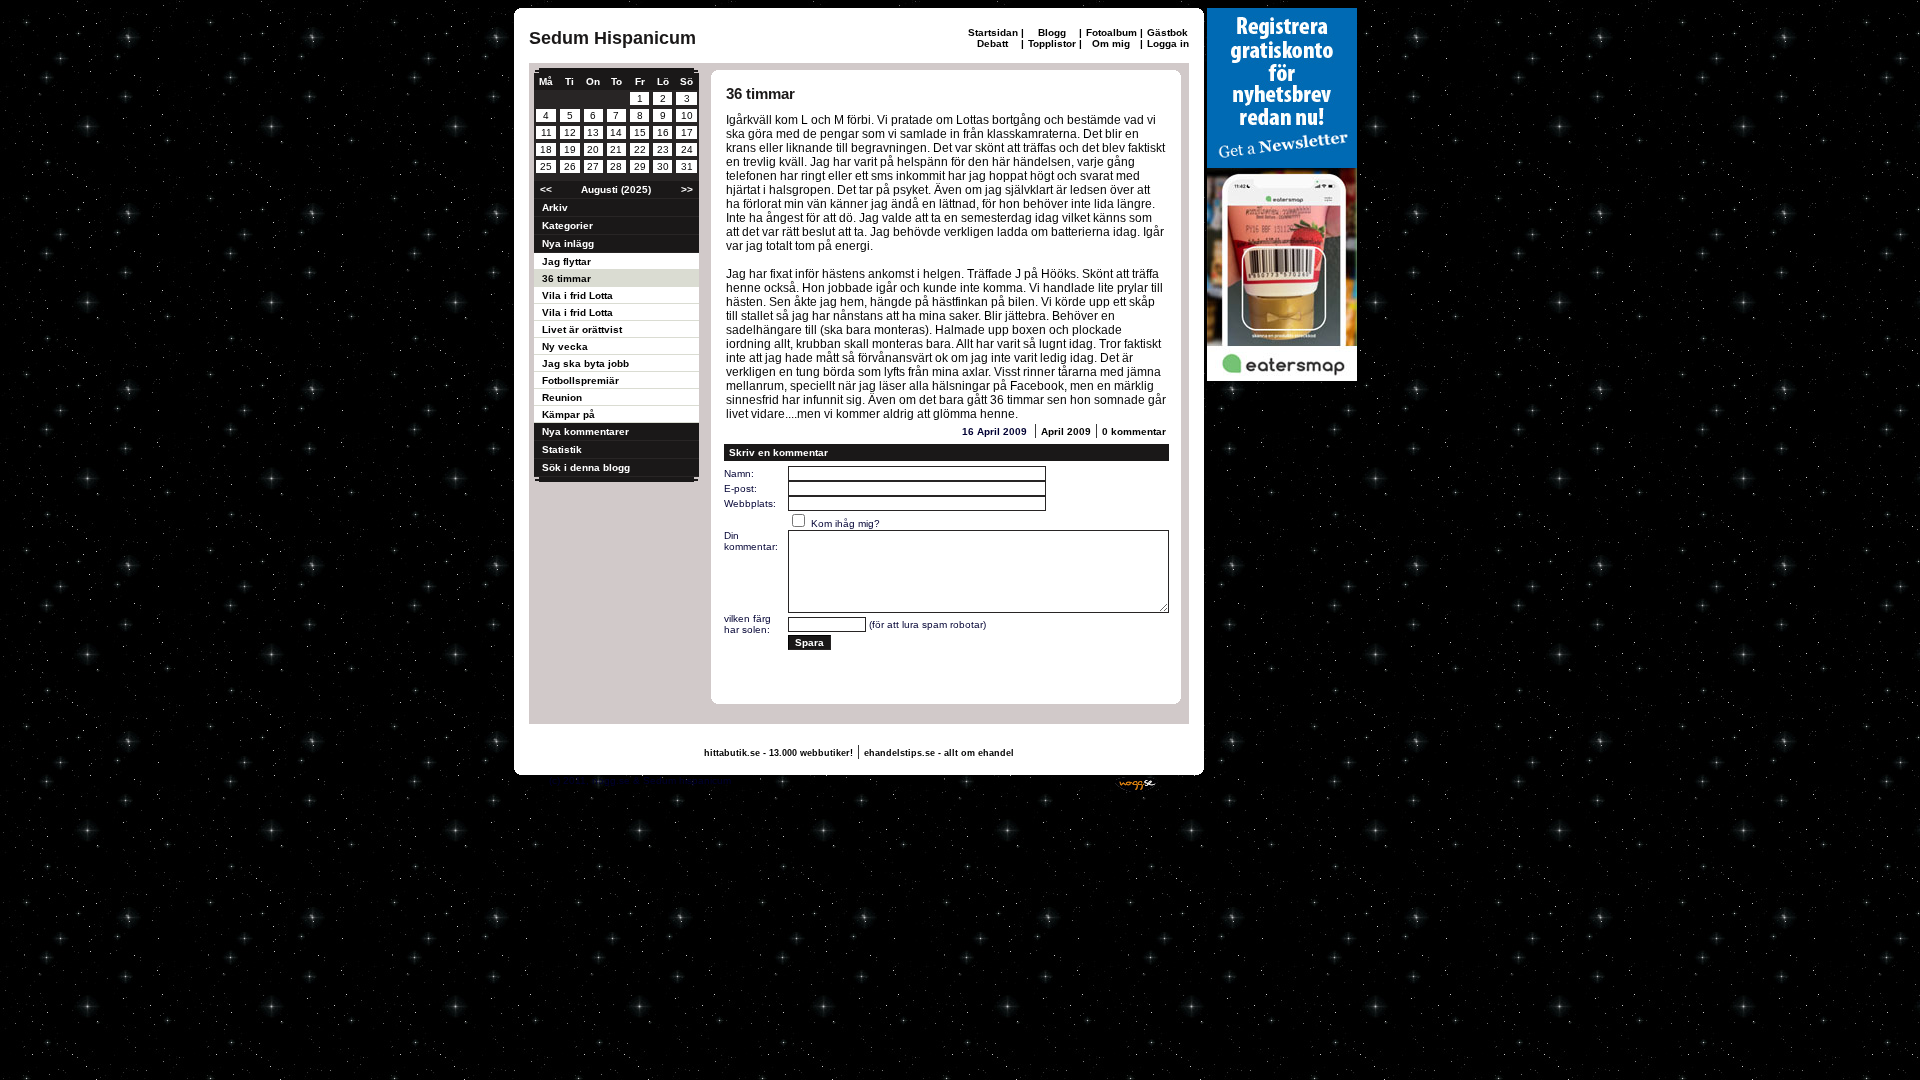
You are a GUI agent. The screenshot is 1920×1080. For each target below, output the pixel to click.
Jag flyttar (566, 261)
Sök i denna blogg (586, 467)
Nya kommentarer (585, 431)
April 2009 (1066, 431)
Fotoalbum (1111, 32)
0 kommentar (1134, 431)
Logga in (1168, 43)
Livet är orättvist (582, 329)
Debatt (992, 43)
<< (546, 189)
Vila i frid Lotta (577, 295)
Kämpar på (568, 414)
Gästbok (1167, 32)
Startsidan (993, 32)
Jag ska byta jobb (585, 363)
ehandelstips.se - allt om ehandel (939, 753)
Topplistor (1052, 43)
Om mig (1111, 43)
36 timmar (566, 278)
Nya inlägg (568, 243)
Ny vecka (565, 346)
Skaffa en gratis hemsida (1048, 780)
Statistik (562, 449)
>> (687, 189)
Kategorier (567, 225)
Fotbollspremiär (580, 380)
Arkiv (555, 207)
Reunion (562, 397)
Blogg (1052, 32)
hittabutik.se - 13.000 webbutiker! (778, 753)
